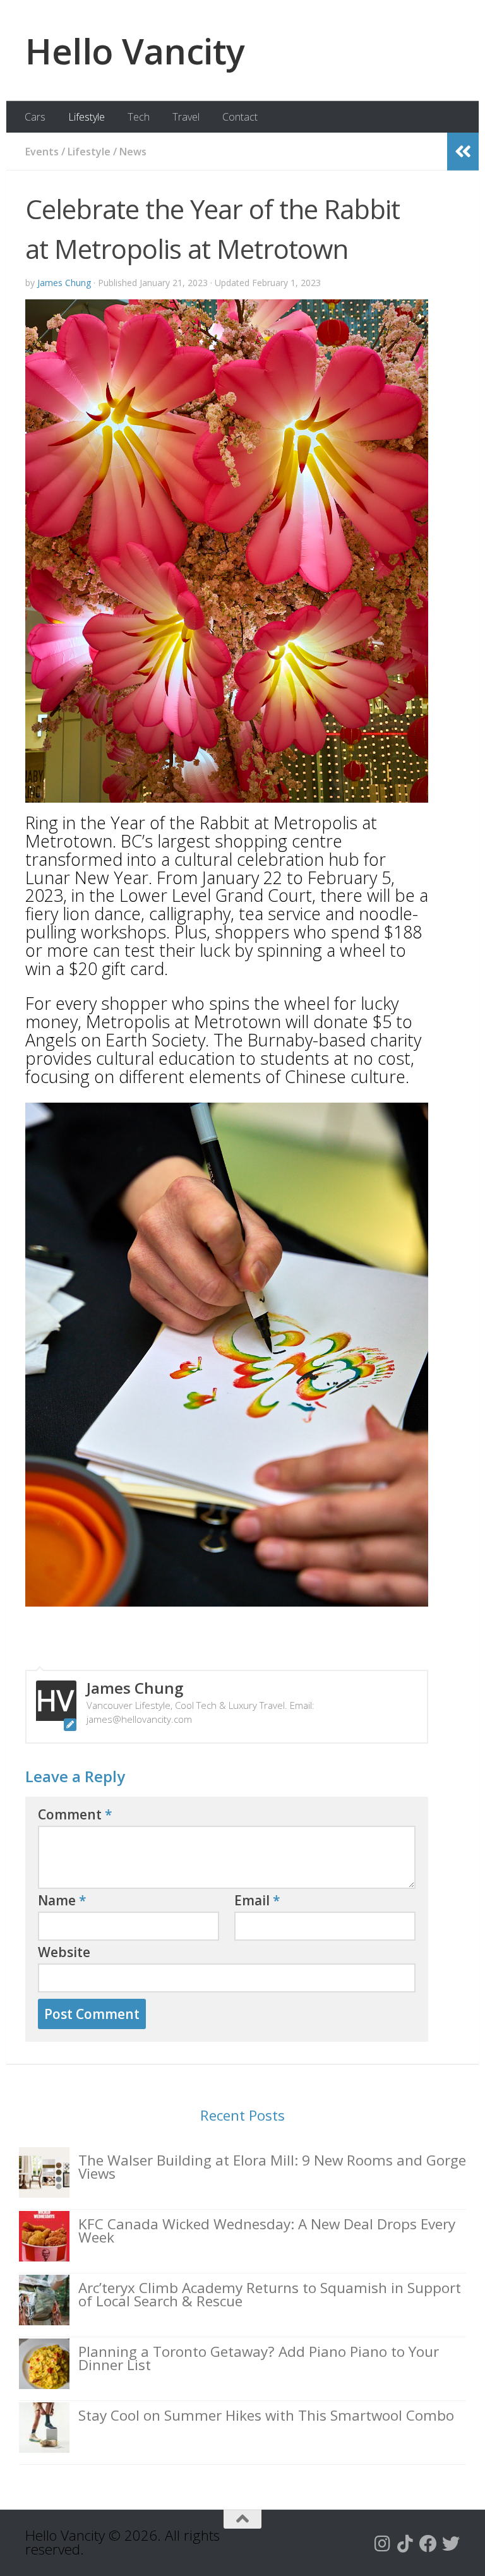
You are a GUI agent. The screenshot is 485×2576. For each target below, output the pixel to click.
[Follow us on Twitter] (451, 2544)
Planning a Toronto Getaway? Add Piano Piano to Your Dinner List (259, 2358)
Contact (240, 117)
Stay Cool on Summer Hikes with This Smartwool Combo (266, 2415)
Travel (186, 117)
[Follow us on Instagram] (383, 2544)
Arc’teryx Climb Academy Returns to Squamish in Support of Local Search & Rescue (270, 2294)
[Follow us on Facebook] (428, 2544)
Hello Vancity (135, 51)
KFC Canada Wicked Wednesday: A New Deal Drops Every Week (267, 2231)
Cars (35, 117)
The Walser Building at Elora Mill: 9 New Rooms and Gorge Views (272, 2167)
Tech (139, 117)
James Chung (64, 283)
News (133, 152)
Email (257, 1900)
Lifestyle (87, 117)
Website (64, 1952)
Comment (75, 1814)
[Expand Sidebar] (463, 152)
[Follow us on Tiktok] (405, 2544)
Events (42, 152)
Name (62, 1900)
